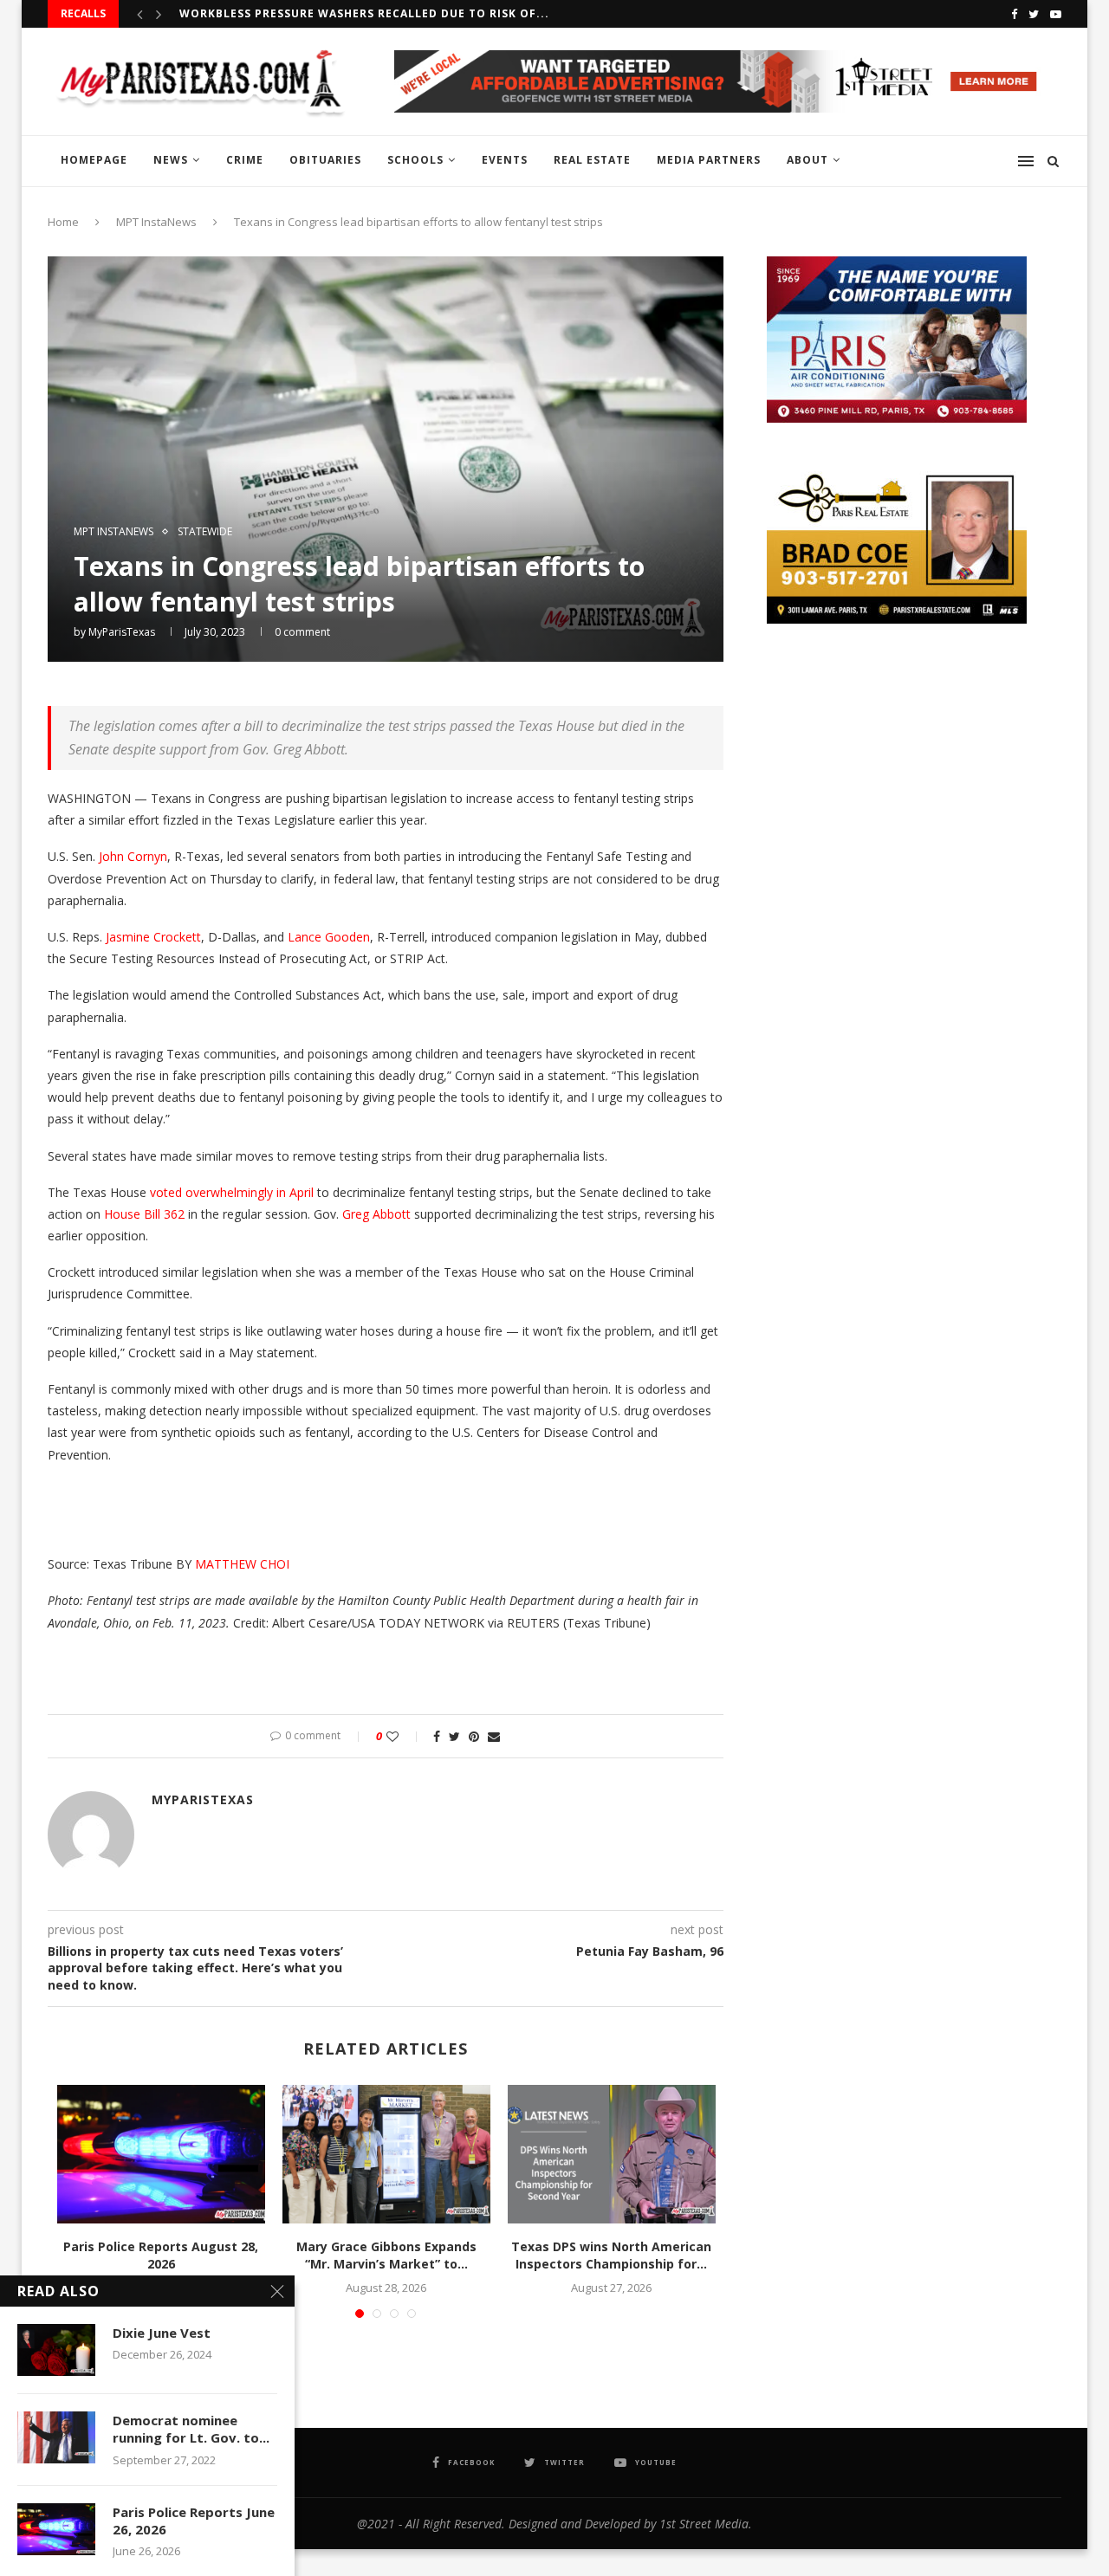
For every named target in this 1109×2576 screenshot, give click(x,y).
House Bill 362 (144, 1214)
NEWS (171, 160)
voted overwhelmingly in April (232, 1192)
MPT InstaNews (156, 222)
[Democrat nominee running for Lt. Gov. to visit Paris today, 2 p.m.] (56, 2437)
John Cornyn (133, 856)
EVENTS (505, 160)
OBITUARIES (325, 160)
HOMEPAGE (94, 160)
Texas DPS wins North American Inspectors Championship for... (611, 2255)
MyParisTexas (122, 632)
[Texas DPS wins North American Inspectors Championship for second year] (612, 2154)
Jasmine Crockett (153, 937)
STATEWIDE (205, 532)
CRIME (245, 160)
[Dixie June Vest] (56, 2350)
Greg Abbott (376, 1214)
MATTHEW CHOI (242, 1564)
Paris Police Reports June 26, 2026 (194, 2521)
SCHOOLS (415, 160)
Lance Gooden (329, 937)
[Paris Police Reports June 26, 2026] (56, 2529)
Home (63, 222)
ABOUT (807, 160)
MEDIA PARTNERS (709, 160)
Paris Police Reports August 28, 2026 (161, 2255)
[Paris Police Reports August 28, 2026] (161, 2154)
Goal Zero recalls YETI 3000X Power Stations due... (351, 13)
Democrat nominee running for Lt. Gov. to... (191, 2429)
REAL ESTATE (592, 160)
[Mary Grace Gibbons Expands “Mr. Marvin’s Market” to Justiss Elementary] (386, 2154)
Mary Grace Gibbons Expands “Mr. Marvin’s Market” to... (386, 2255)
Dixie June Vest (162, 2333)
